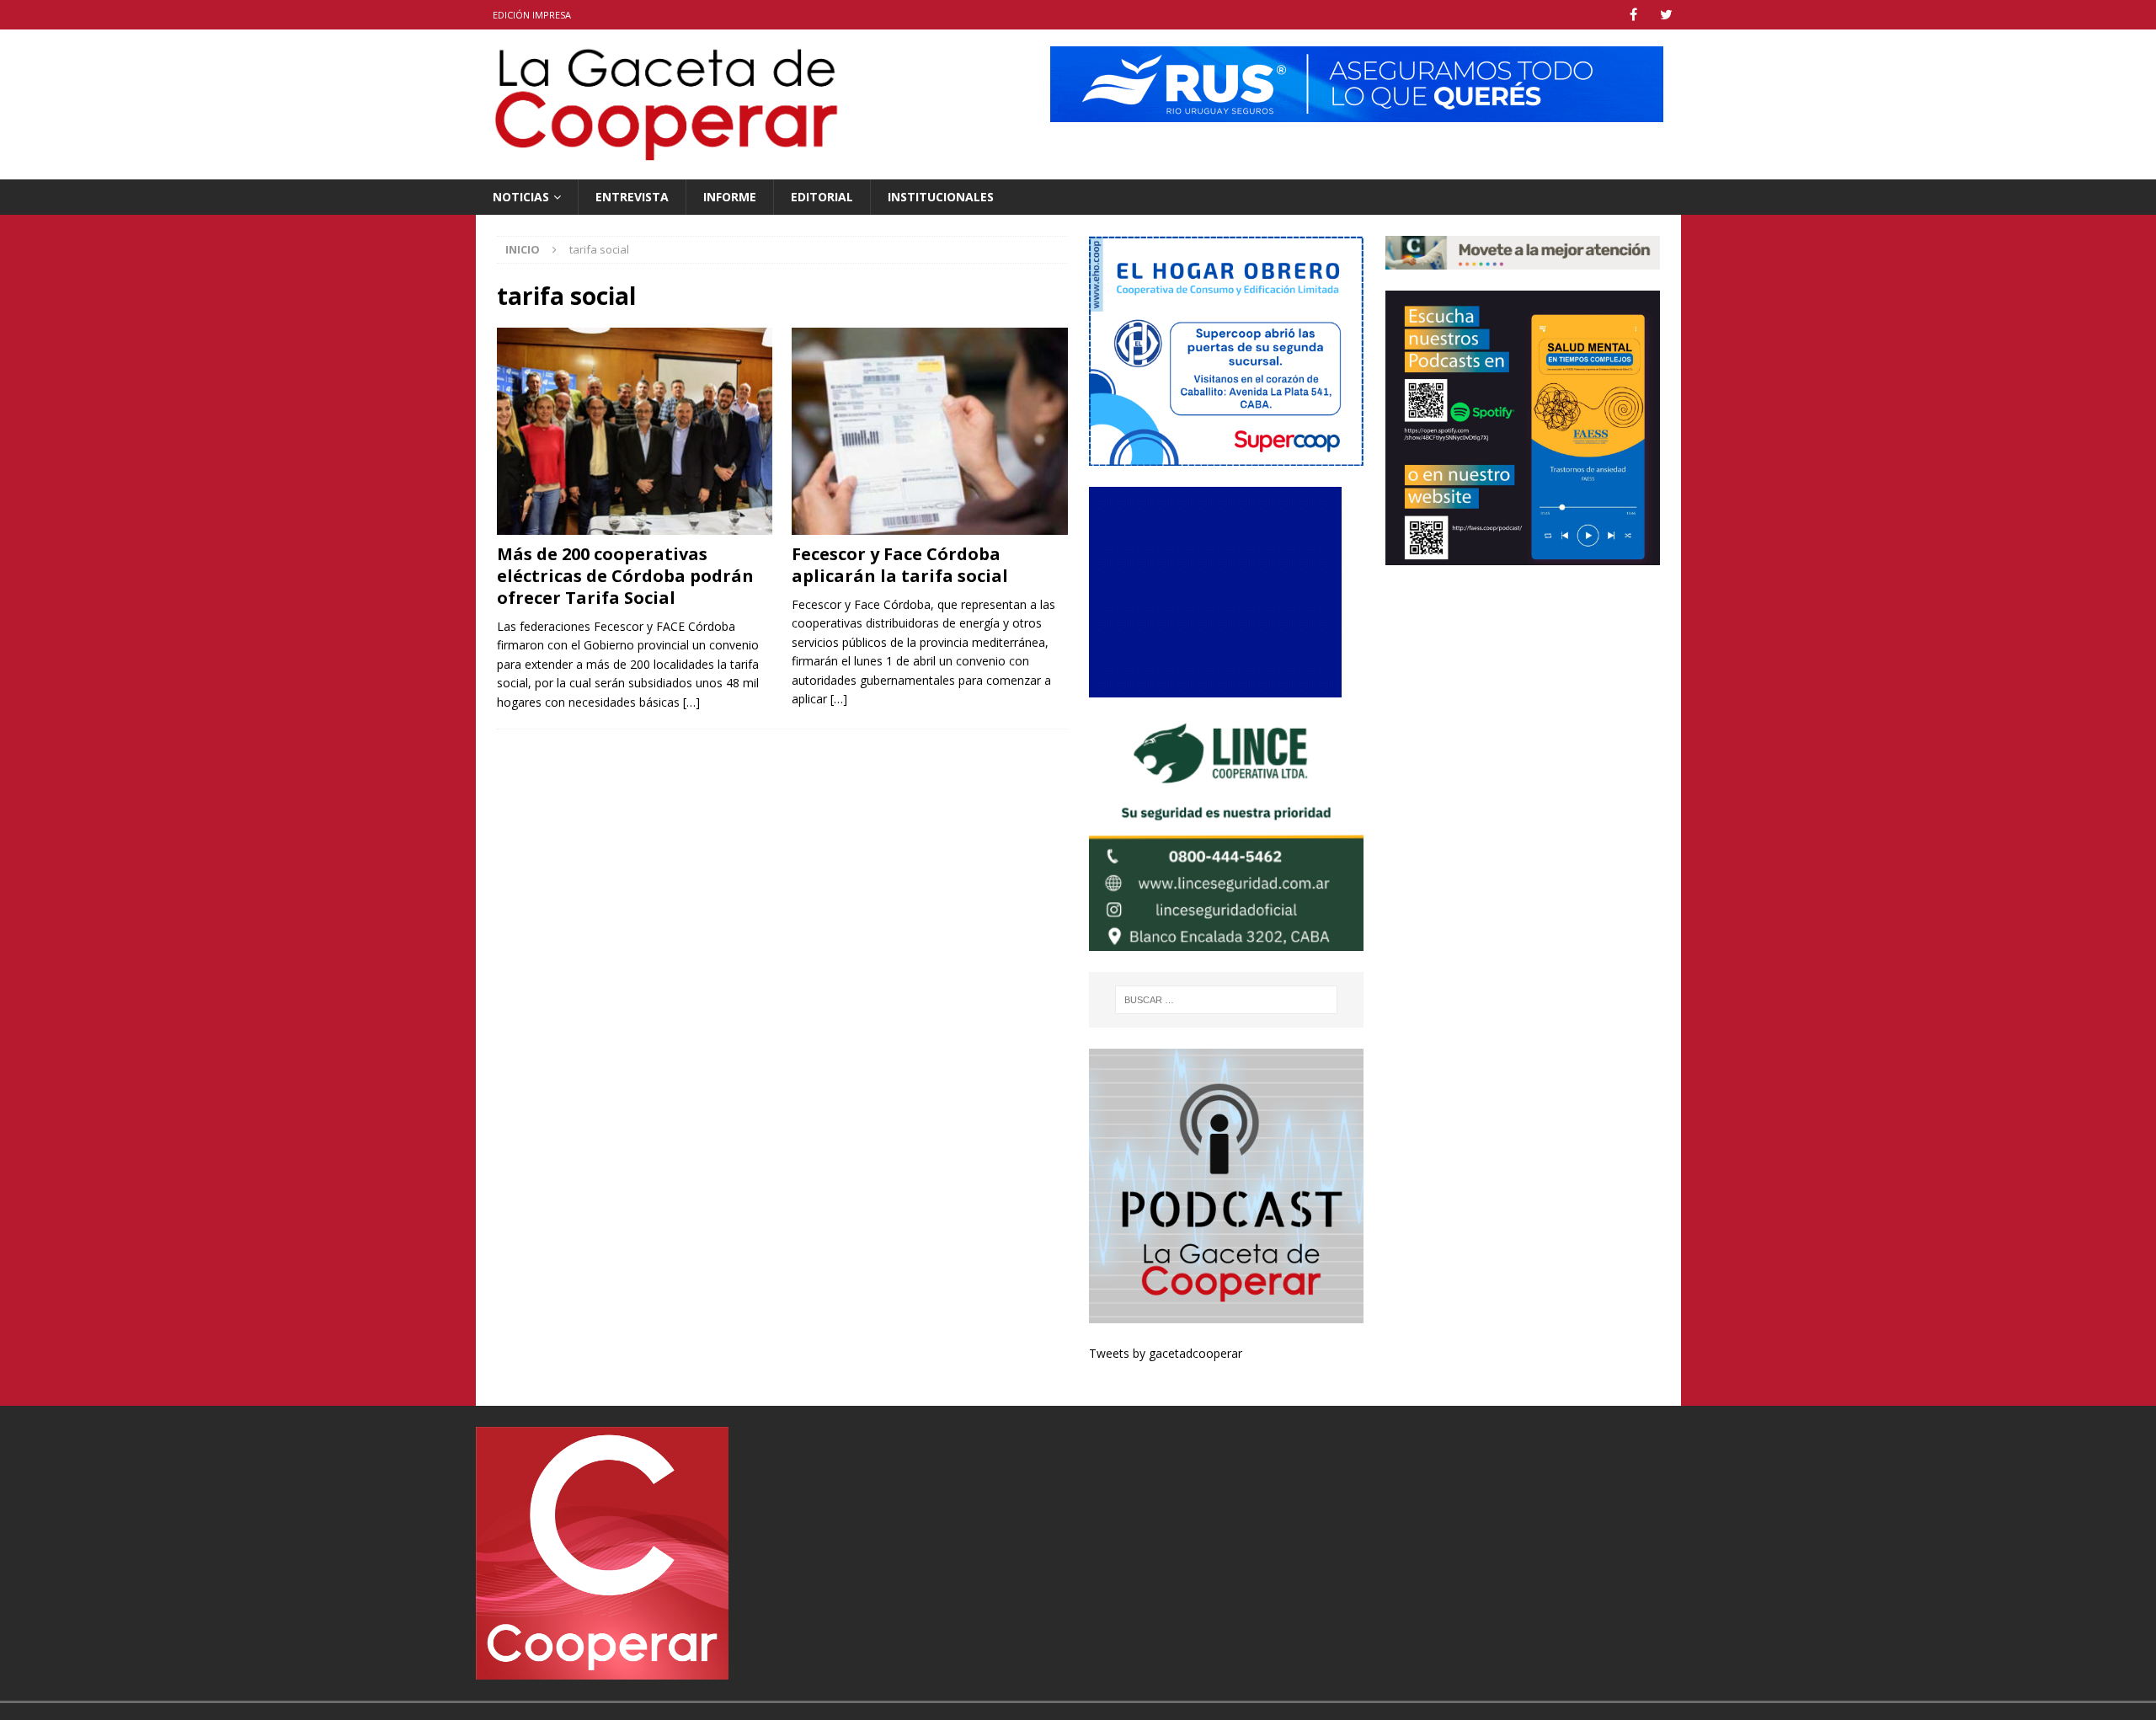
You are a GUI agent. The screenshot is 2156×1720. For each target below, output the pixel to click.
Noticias (521, 197)
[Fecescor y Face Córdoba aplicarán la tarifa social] (929, 431)
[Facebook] (1633, 15)
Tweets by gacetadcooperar (1166, 1353)
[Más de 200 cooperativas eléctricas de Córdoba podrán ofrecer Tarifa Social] (635, 431)
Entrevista (632, 197)
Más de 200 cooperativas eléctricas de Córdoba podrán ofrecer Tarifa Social (625, 576)
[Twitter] (1666, 15)
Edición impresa (532, 15)
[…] (691, 702)
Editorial (822, 197)
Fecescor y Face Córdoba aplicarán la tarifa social (900, 565)
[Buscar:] (1227, 1000)
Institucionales (941, 197)
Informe (730, 197)
